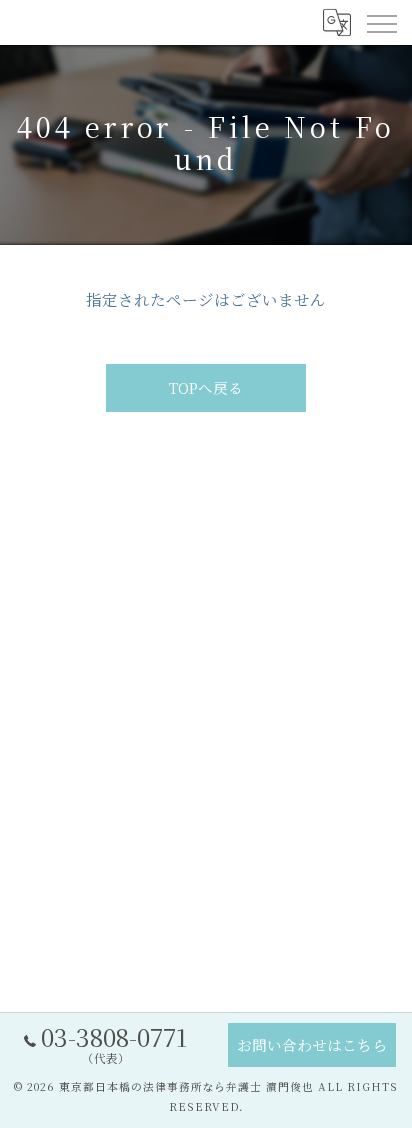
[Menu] (381, 22)
